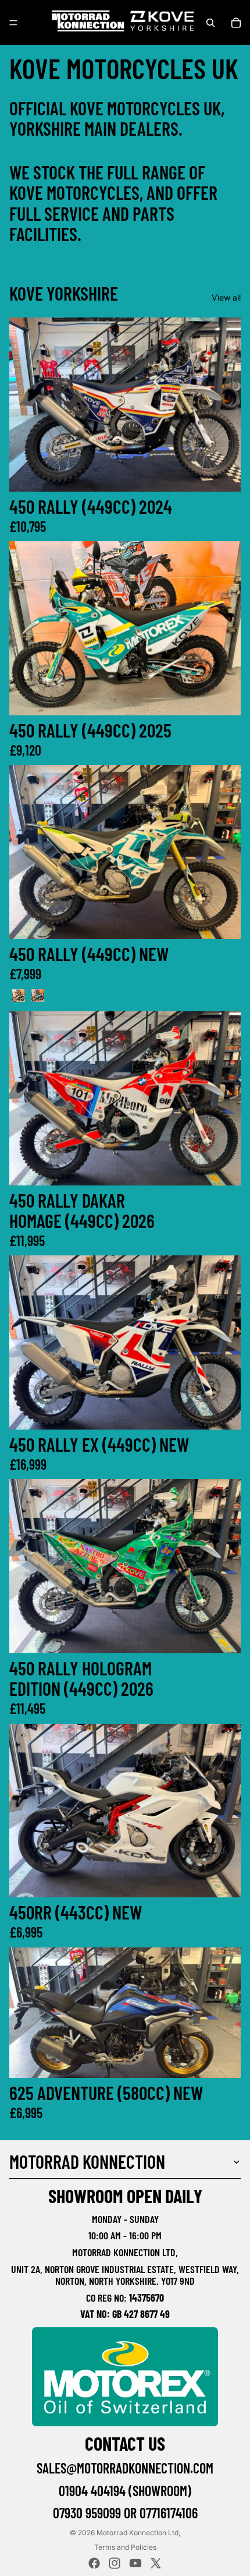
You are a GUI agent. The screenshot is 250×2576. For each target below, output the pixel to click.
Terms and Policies (125, 2547)
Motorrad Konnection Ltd (137, 2533)
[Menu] (13, 23)
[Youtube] (135, 2563)
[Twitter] (156, 2563)
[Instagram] (115, 2563)
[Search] (210, 23)
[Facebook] (94, 2563)
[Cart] (236, 23)
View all (226, 297)
